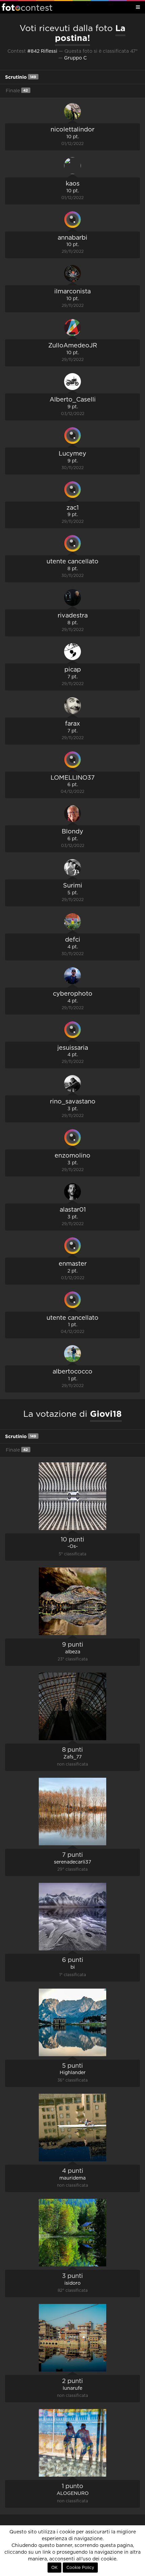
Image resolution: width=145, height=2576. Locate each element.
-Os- (73, 1547)
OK (54, 2568)
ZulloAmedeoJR (73, 346)
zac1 (72, 508)
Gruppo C (75, 58)
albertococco (72, 1372)
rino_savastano (73, 1102)
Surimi (73, 886)
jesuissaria (73, 1048)
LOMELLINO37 (73, 778)
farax (72, 724)
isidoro (72, 2283)
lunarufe (72, 2388)
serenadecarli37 (72, 1862)
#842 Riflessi (42, 51)
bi (73, 1967)
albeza (73, 1652)
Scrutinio (21, 77)
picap (73, 670)
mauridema (72, 2178)
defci (73, 940)
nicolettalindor (72, 130)
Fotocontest (27, 7)
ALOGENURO (73, 2494)
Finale (17, 91)
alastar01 (73, 1210)
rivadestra (73, 616)
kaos (73, 184)
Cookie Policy (80, 2568)
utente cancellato (72, 562)
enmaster (73, 1264)
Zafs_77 (72, 1757)
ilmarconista (72, 292)
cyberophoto (73, 994)
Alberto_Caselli (73, 400)
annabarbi (72, 238)
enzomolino (72, 1156)
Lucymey (72, 454)
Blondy (72, 832)
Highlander (73, 2073)
